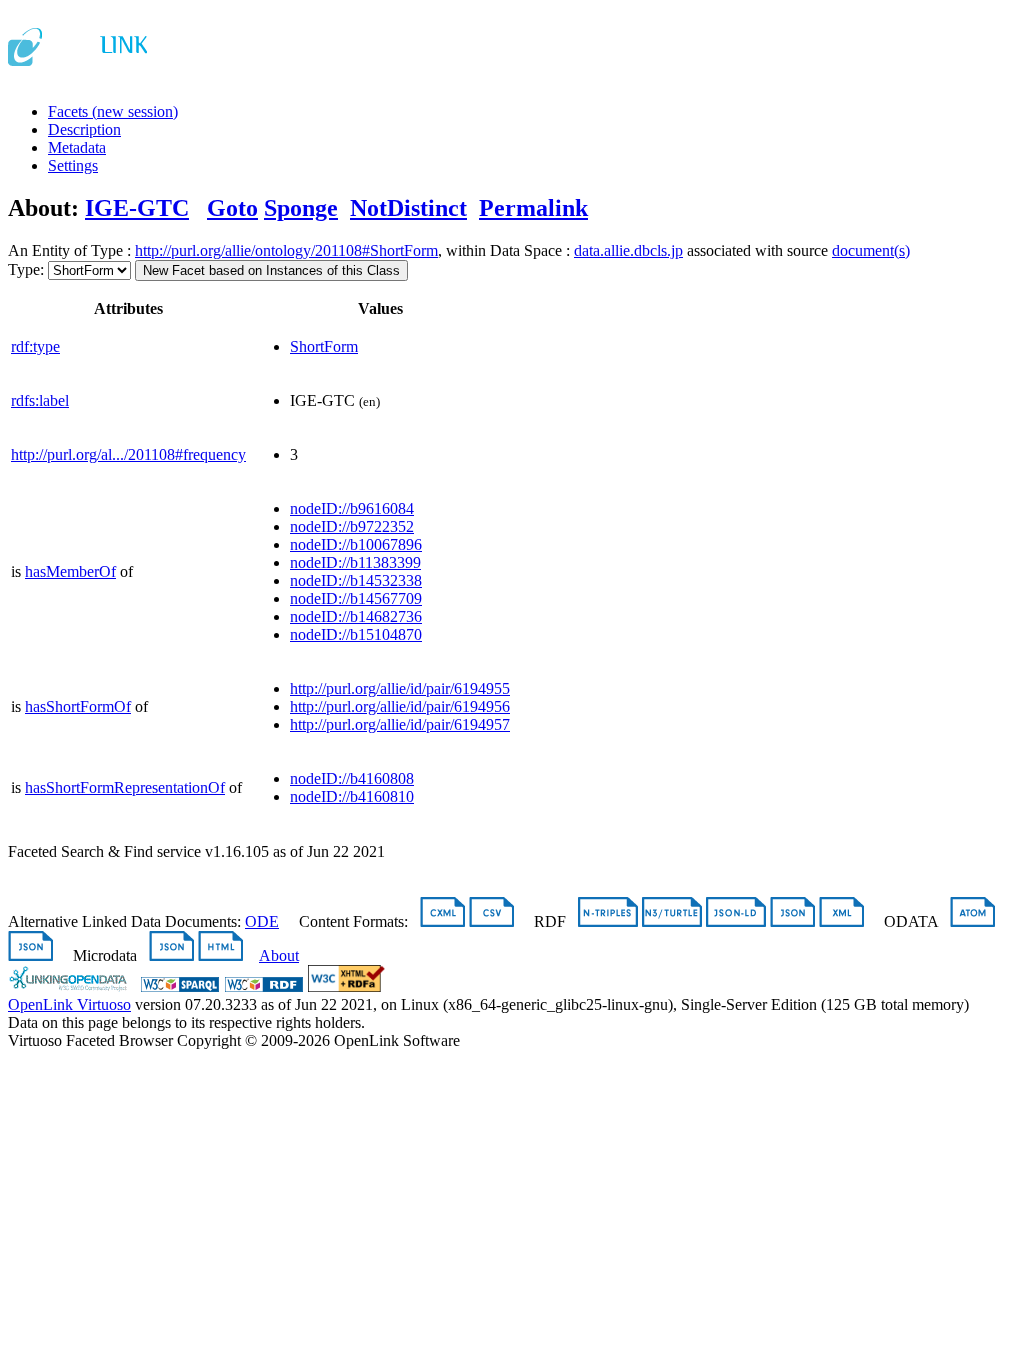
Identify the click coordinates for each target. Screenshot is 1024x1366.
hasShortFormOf (78, 706)
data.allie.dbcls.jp (628, 250)
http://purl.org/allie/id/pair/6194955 (400, 688)
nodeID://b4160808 (352, 778)
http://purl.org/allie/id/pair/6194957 (400, 724)
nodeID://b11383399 (355, 562)
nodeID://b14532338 (356, 580)
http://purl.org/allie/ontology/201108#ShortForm (286, 250)
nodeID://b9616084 (352, 508)
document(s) (871, 250)
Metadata (77, 147)
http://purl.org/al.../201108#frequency (128, 454)
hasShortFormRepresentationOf (125, 787)
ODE (262, 921)
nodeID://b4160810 (352, 796)
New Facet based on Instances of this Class (271, 270)
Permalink (533, 208)
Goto (232, 208)
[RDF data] (264, 986)
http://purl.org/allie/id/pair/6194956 (400, 706)
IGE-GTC (137, 208)
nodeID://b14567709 (356, 598)
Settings (73, 165)
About (279, 955)
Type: (26, 269)
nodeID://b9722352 (352, 526)
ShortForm (324, 346)
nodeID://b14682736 (356, 616)
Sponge (301, 208)
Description (84, 129)
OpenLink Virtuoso (69, 1004)
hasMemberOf (70, 571)
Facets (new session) (113, 111)
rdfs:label (40, 400)
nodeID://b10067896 (356, 544)
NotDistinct (408, 208)
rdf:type (35, 346)
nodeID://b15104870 (356, 634)
